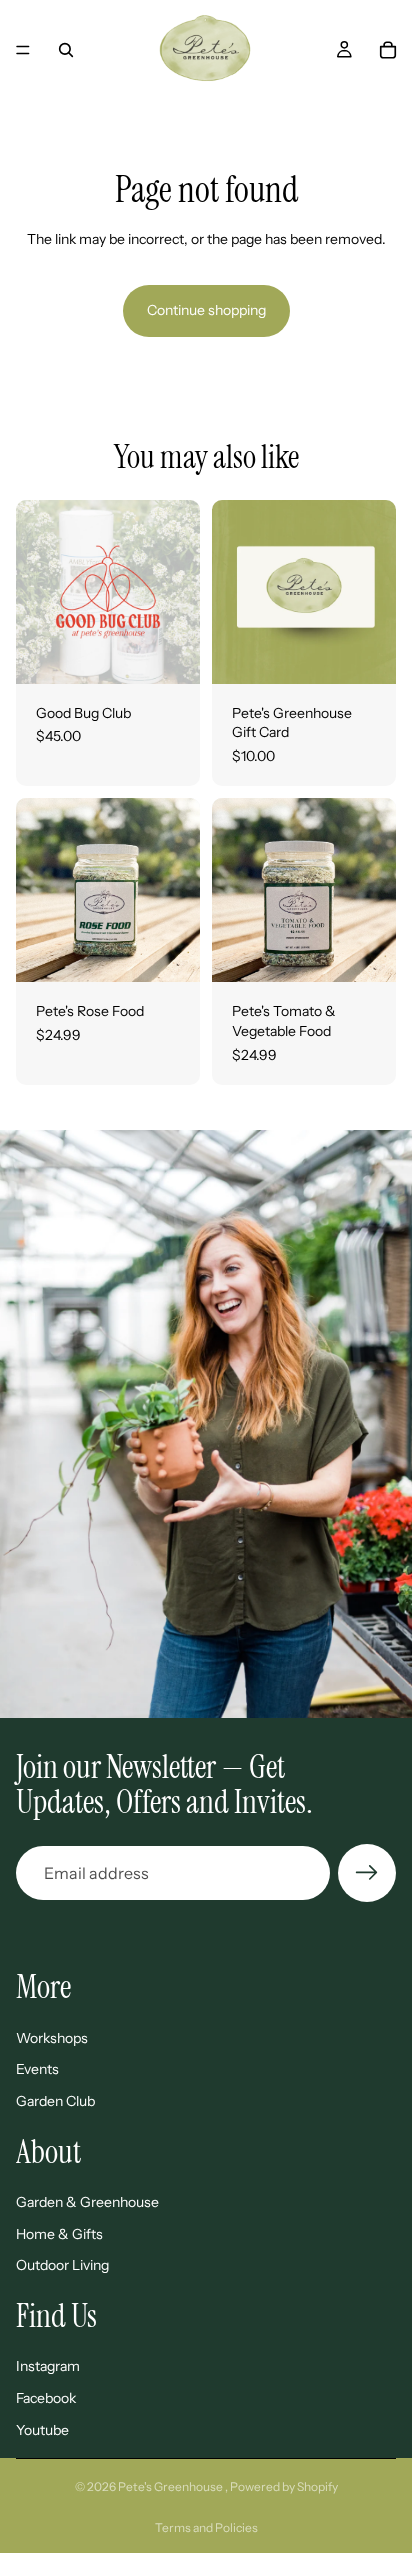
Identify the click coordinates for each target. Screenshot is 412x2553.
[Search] (66, 50)
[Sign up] (367, 1873)
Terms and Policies (206, 2527)
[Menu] (23, 50)
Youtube (42, 2430)
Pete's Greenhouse (171, 2486)
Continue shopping (206, 310)
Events (37, 2069)
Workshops (52, 2038)
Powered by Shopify (284, 2486)
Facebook (46, 2398)
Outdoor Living (62, 2265)
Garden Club (55, 2101)
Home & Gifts (59, 2234)
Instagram (48, 2366)
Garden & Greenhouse (87, 2202)
